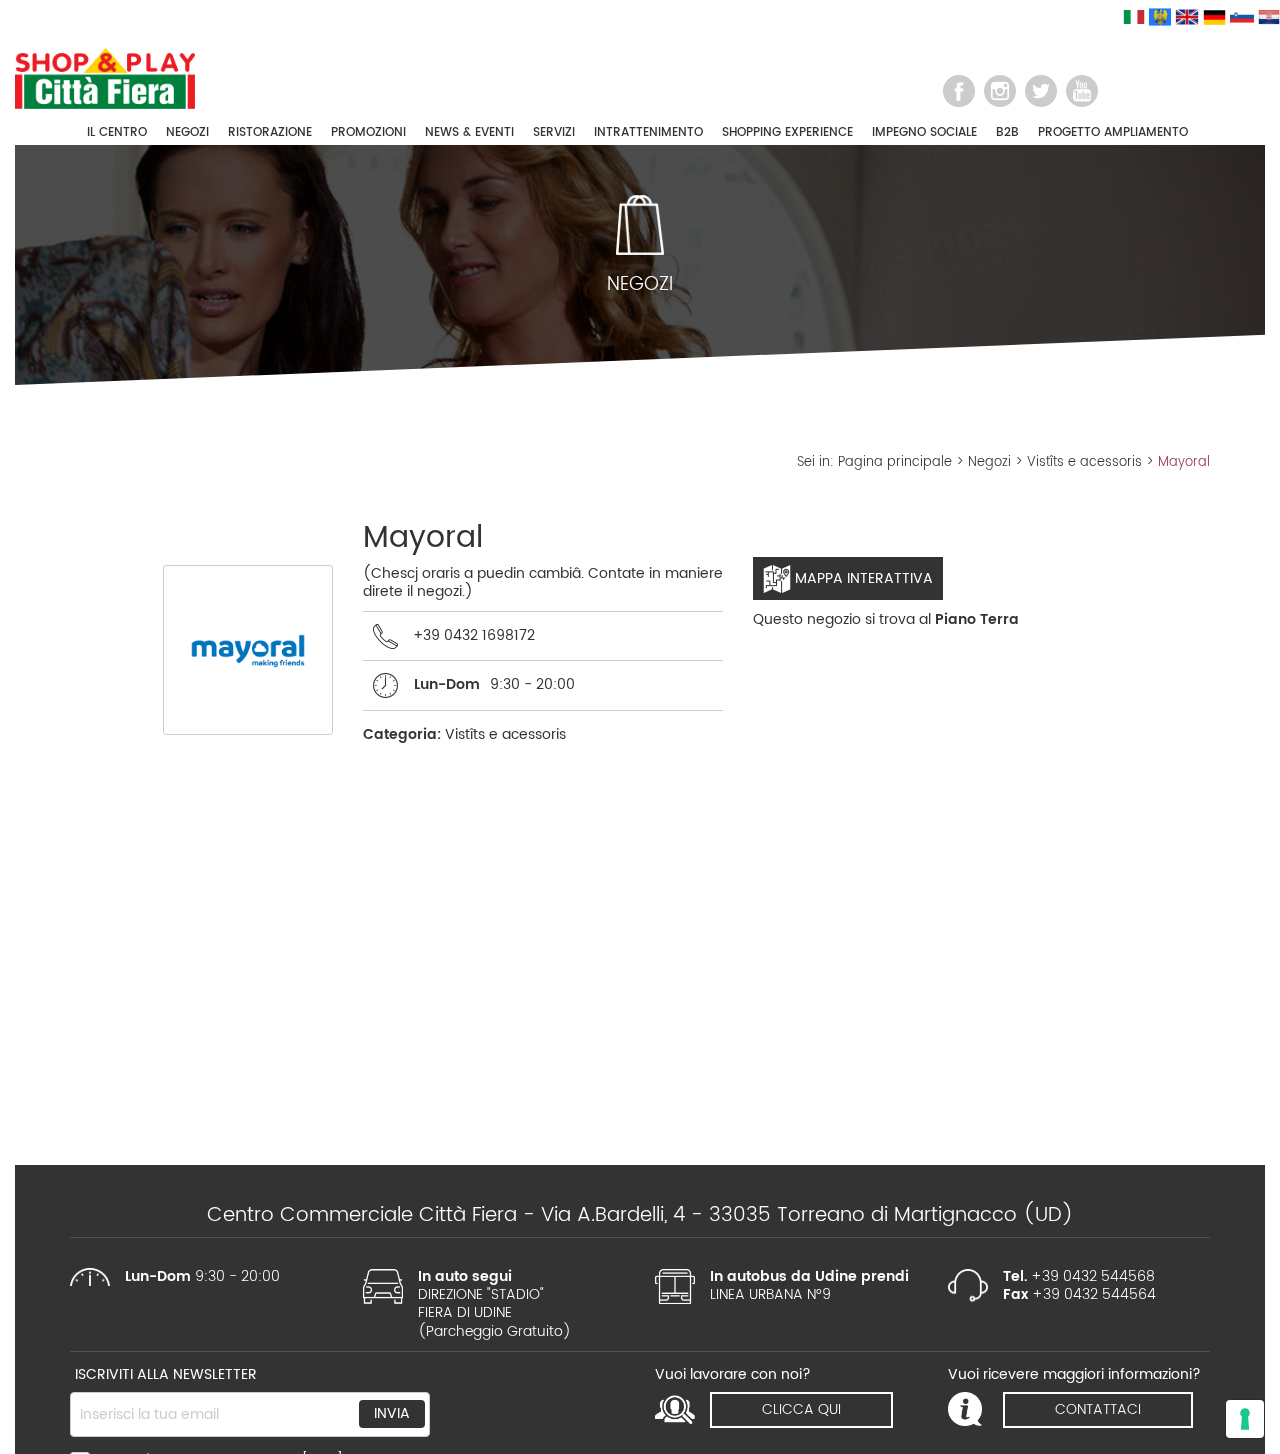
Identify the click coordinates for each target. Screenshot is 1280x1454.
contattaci (1098, 1409)
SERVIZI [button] (554, 132)
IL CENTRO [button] (117, 132)
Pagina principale (895, 462)
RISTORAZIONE (270, 132)
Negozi (989, 462)
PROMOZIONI (368, 132)
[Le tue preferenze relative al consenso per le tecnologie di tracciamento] (1245, 1419)
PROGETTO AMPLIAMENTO (1113, 132)
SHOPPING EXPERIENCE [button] (787, 132)
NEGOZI (187, 132)
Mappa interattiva (862, 578)
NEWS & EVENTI (469, 132)
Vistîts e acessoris (1084, 462)
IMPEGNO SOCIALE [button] (924, 132)
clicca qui (801, 1409)
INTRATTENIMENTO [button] (648, 132)
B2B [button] (1007, 132)
